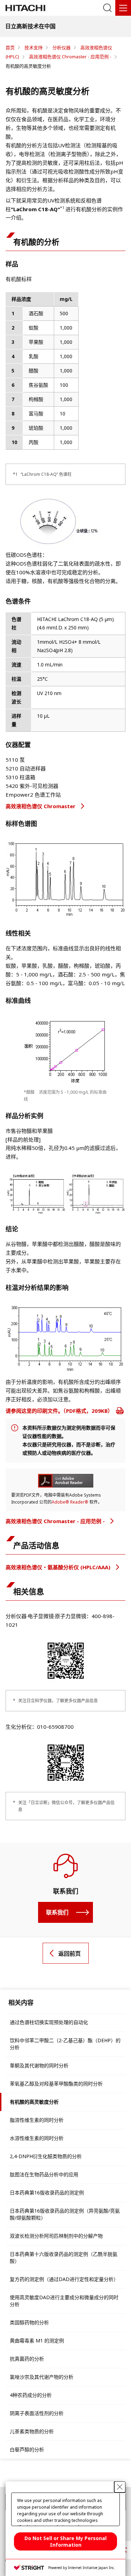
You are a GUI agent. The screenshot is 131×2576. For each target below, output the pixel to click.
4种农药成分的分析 (31, 2395)
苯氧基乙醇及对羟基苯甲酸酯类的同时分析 (56, 2084)
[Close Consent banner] (120, 2487)
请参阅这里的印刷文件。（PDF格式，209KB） (60, 1411)
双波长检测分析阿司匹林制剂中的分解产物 (56, 2236)
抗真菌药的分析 (27, 2359)
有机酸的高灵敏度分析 (34, 2102)
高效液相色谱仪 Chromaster (41, 806)
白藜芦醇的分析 (27, 2449)
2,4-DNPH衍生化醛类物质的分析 (46, 2156)
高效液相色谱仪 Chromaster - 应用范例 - (56, 1521)
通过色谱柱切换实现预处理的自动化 (49, 2022)
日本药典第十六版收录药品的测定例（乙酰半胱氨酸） (64, 2257)
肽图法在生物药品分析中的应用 (44, 2174)
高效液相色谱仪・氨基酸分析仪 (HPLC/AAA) (59, 1567)
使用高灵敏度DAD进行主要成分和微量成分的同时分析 (64, 2301)
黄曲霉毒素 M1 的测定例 (37, 2341)
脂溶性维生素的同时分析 (37, 2120)
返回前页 (70, 1954)
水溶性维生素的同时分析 (37, 2138)
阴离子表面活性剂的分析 (37, 2413)
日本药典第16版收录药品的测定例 (47, 2193)
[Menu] (123, 8)
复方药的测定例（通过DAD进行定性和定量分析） (64, 2279)
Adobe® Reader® (70, 1502)
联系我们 (57, 1912)
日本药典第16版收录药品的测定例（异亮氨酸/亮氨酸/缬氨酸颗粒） (65, 2214)
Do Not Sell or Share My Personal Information (65, 2541)
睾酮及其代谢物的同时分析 (39, 2065)
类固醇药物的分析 (29, 2322)
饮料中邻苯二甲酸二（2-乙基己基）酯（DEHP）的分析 (65, 2044)
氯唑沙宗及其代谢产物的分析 (42, 2377)
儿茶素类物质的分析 (32, 2431)
